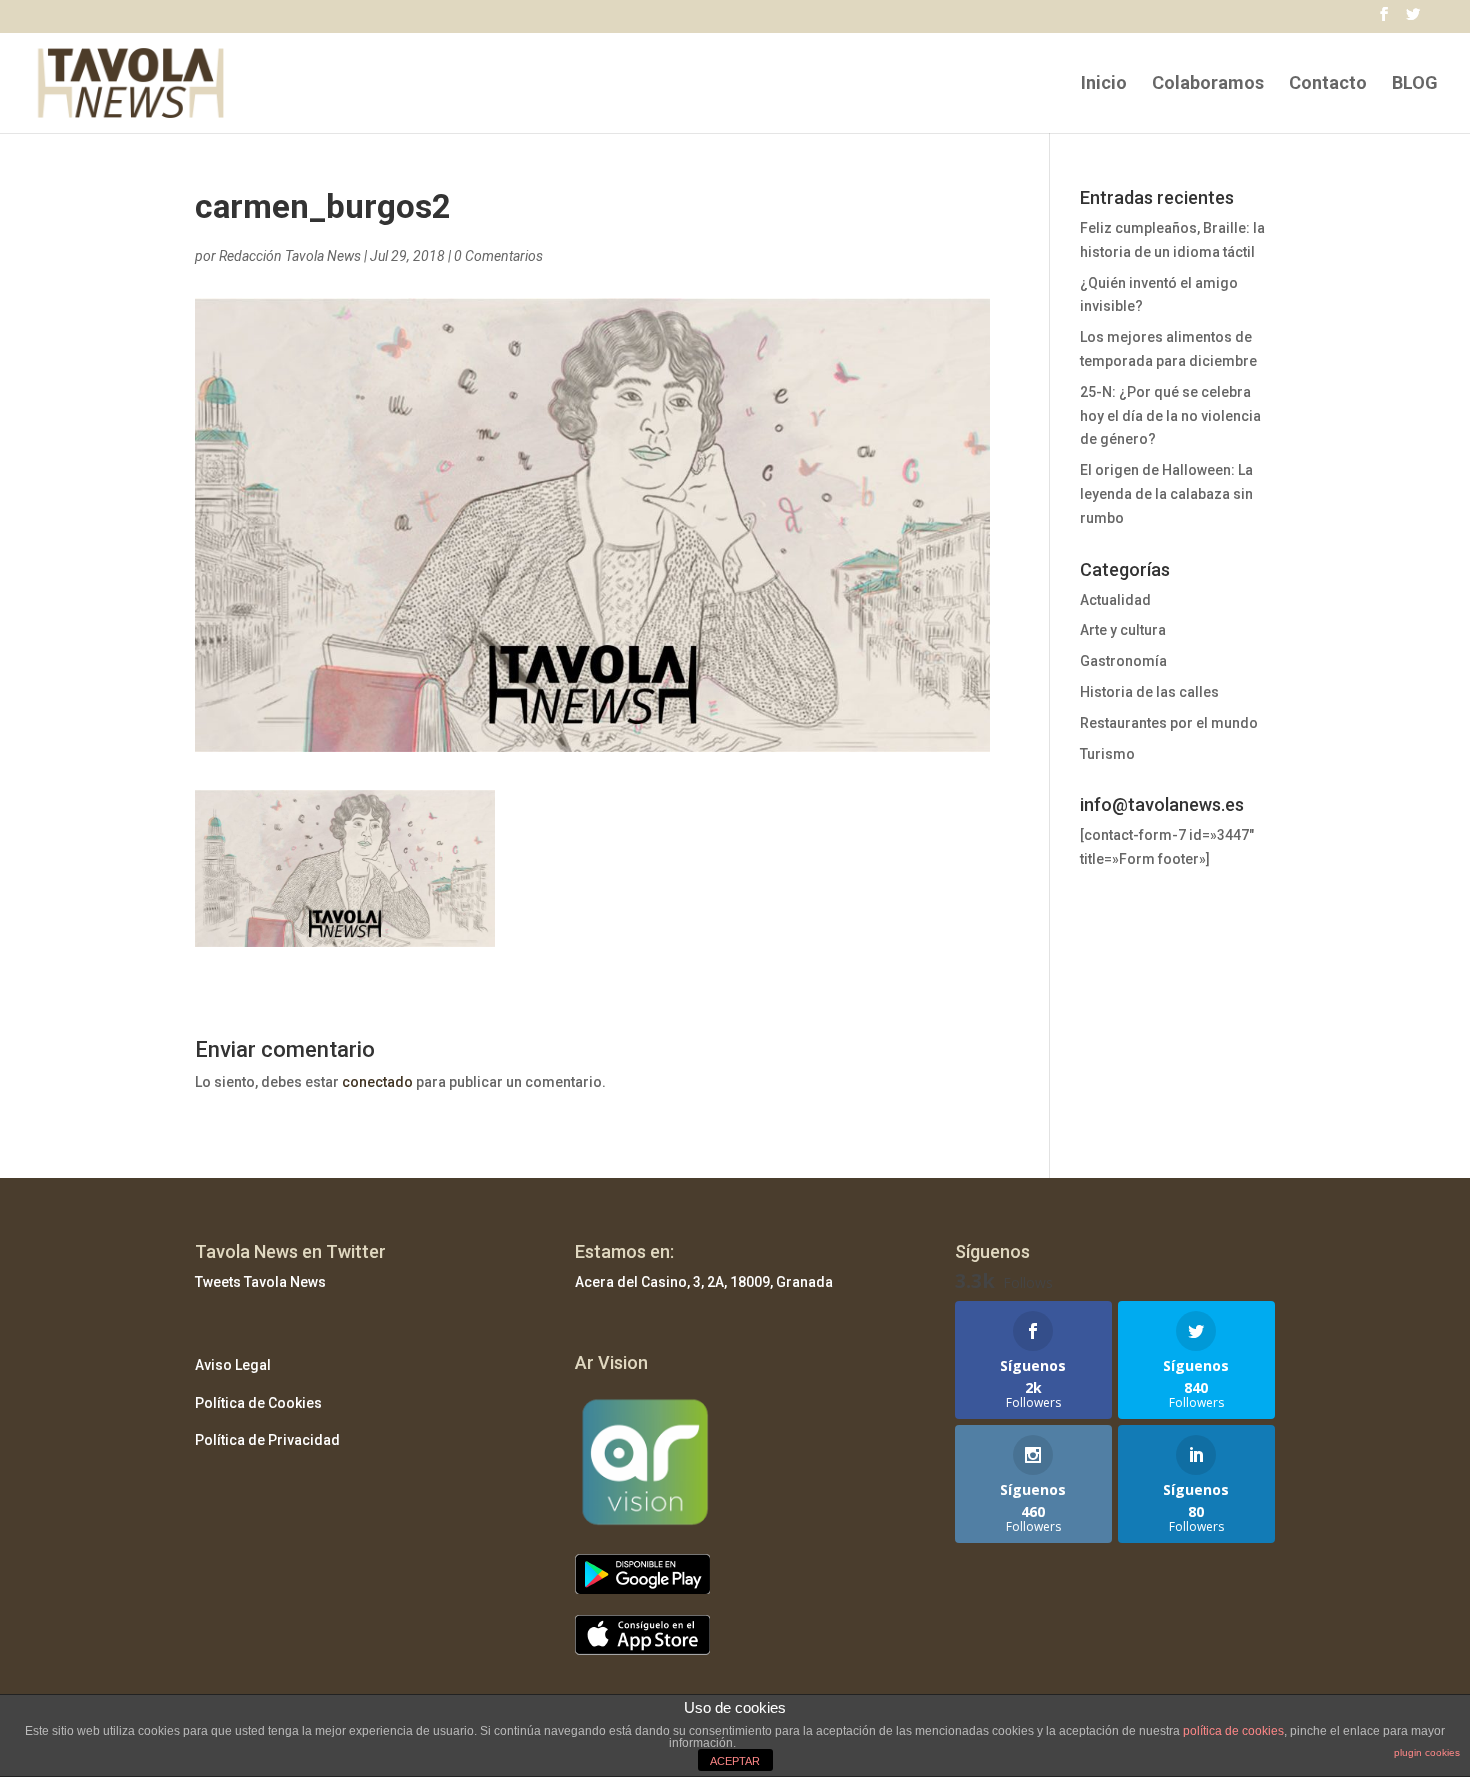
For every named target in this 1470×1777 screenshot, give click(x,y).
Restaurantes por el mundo (1169, 723)
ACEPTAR (735, 1761)
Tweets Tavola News (260, 1282)
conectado (377, 1082)
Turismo (1107, 754)
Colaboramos (1208, 84)
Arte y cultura (1123, 630)
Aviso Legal (233, 1365)
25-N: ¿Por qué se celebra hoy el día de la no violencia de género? (1170, 416)
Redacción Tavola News (290, 256)
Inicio (1104, 84)
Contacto (1328, 84)
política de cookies (1233, 1731)
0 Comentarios (498, 256)
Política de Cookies (258, 1403)
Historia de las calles (1149, 692)
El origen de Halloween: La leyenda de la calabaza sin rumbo (1166, 494)
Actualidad (1115, 600)
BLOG (1415, 84)
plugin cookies (1427, 1752)
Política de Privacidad (267, 1440)
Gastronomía (1123, 661)
